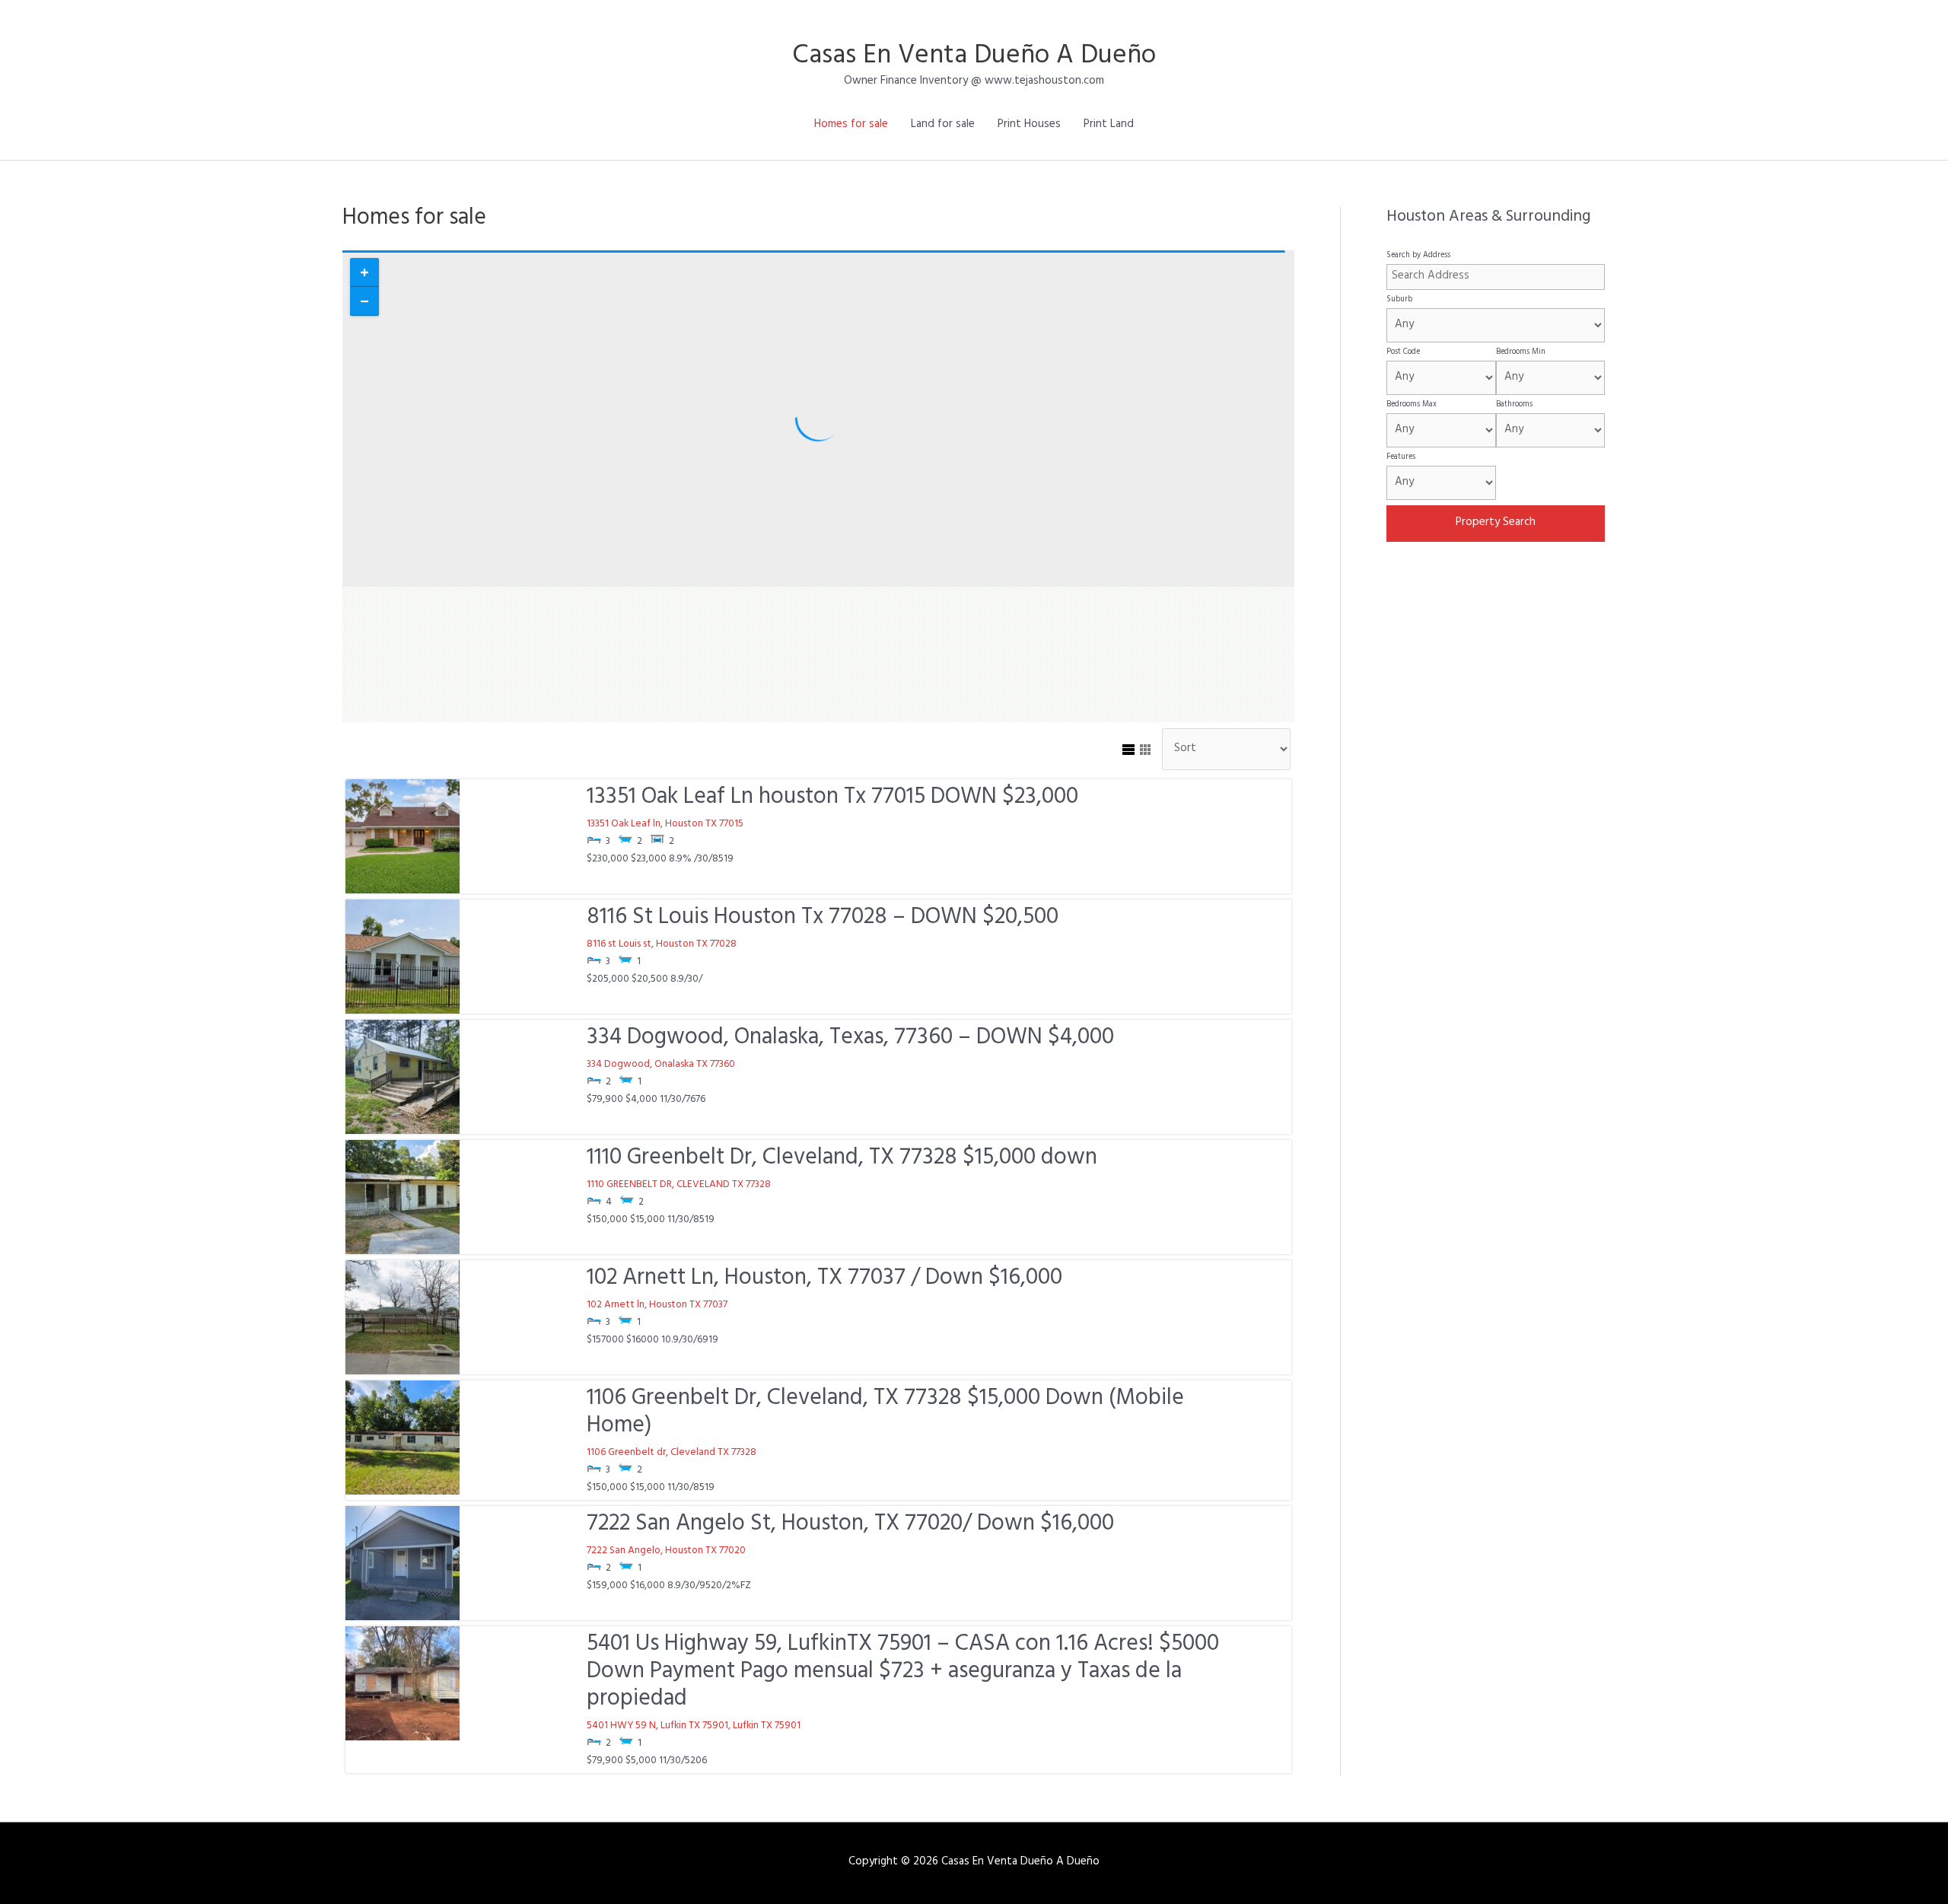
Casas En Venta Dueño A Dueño (974, 58)
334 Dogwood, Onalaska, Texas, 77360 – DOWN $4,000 (850, 1040)
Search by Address (1418, 256)
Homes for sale (851, 125)
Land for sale (943, 125)
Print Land (1109, 125)
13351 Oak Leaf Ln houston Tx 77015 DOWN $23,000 (832, 799)
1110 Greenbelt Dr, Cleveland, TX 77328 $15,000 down (842, 1160)
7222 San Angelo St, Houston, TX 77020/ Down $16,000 (850, 1526)
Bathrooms (1514, 405)
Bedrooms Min (1521, 352)
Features (1401, 457)
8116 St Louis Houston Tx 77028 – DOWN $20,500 (823, 919)
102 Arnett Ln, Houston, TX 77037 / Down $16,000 (824, 1280)
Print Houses (1029, 125)
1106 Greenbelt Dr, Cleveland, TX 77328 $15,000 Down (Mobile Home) (885, 1414)
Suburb (1399, 300)
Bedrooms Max (1412, 405)
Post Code (1403, 352)
